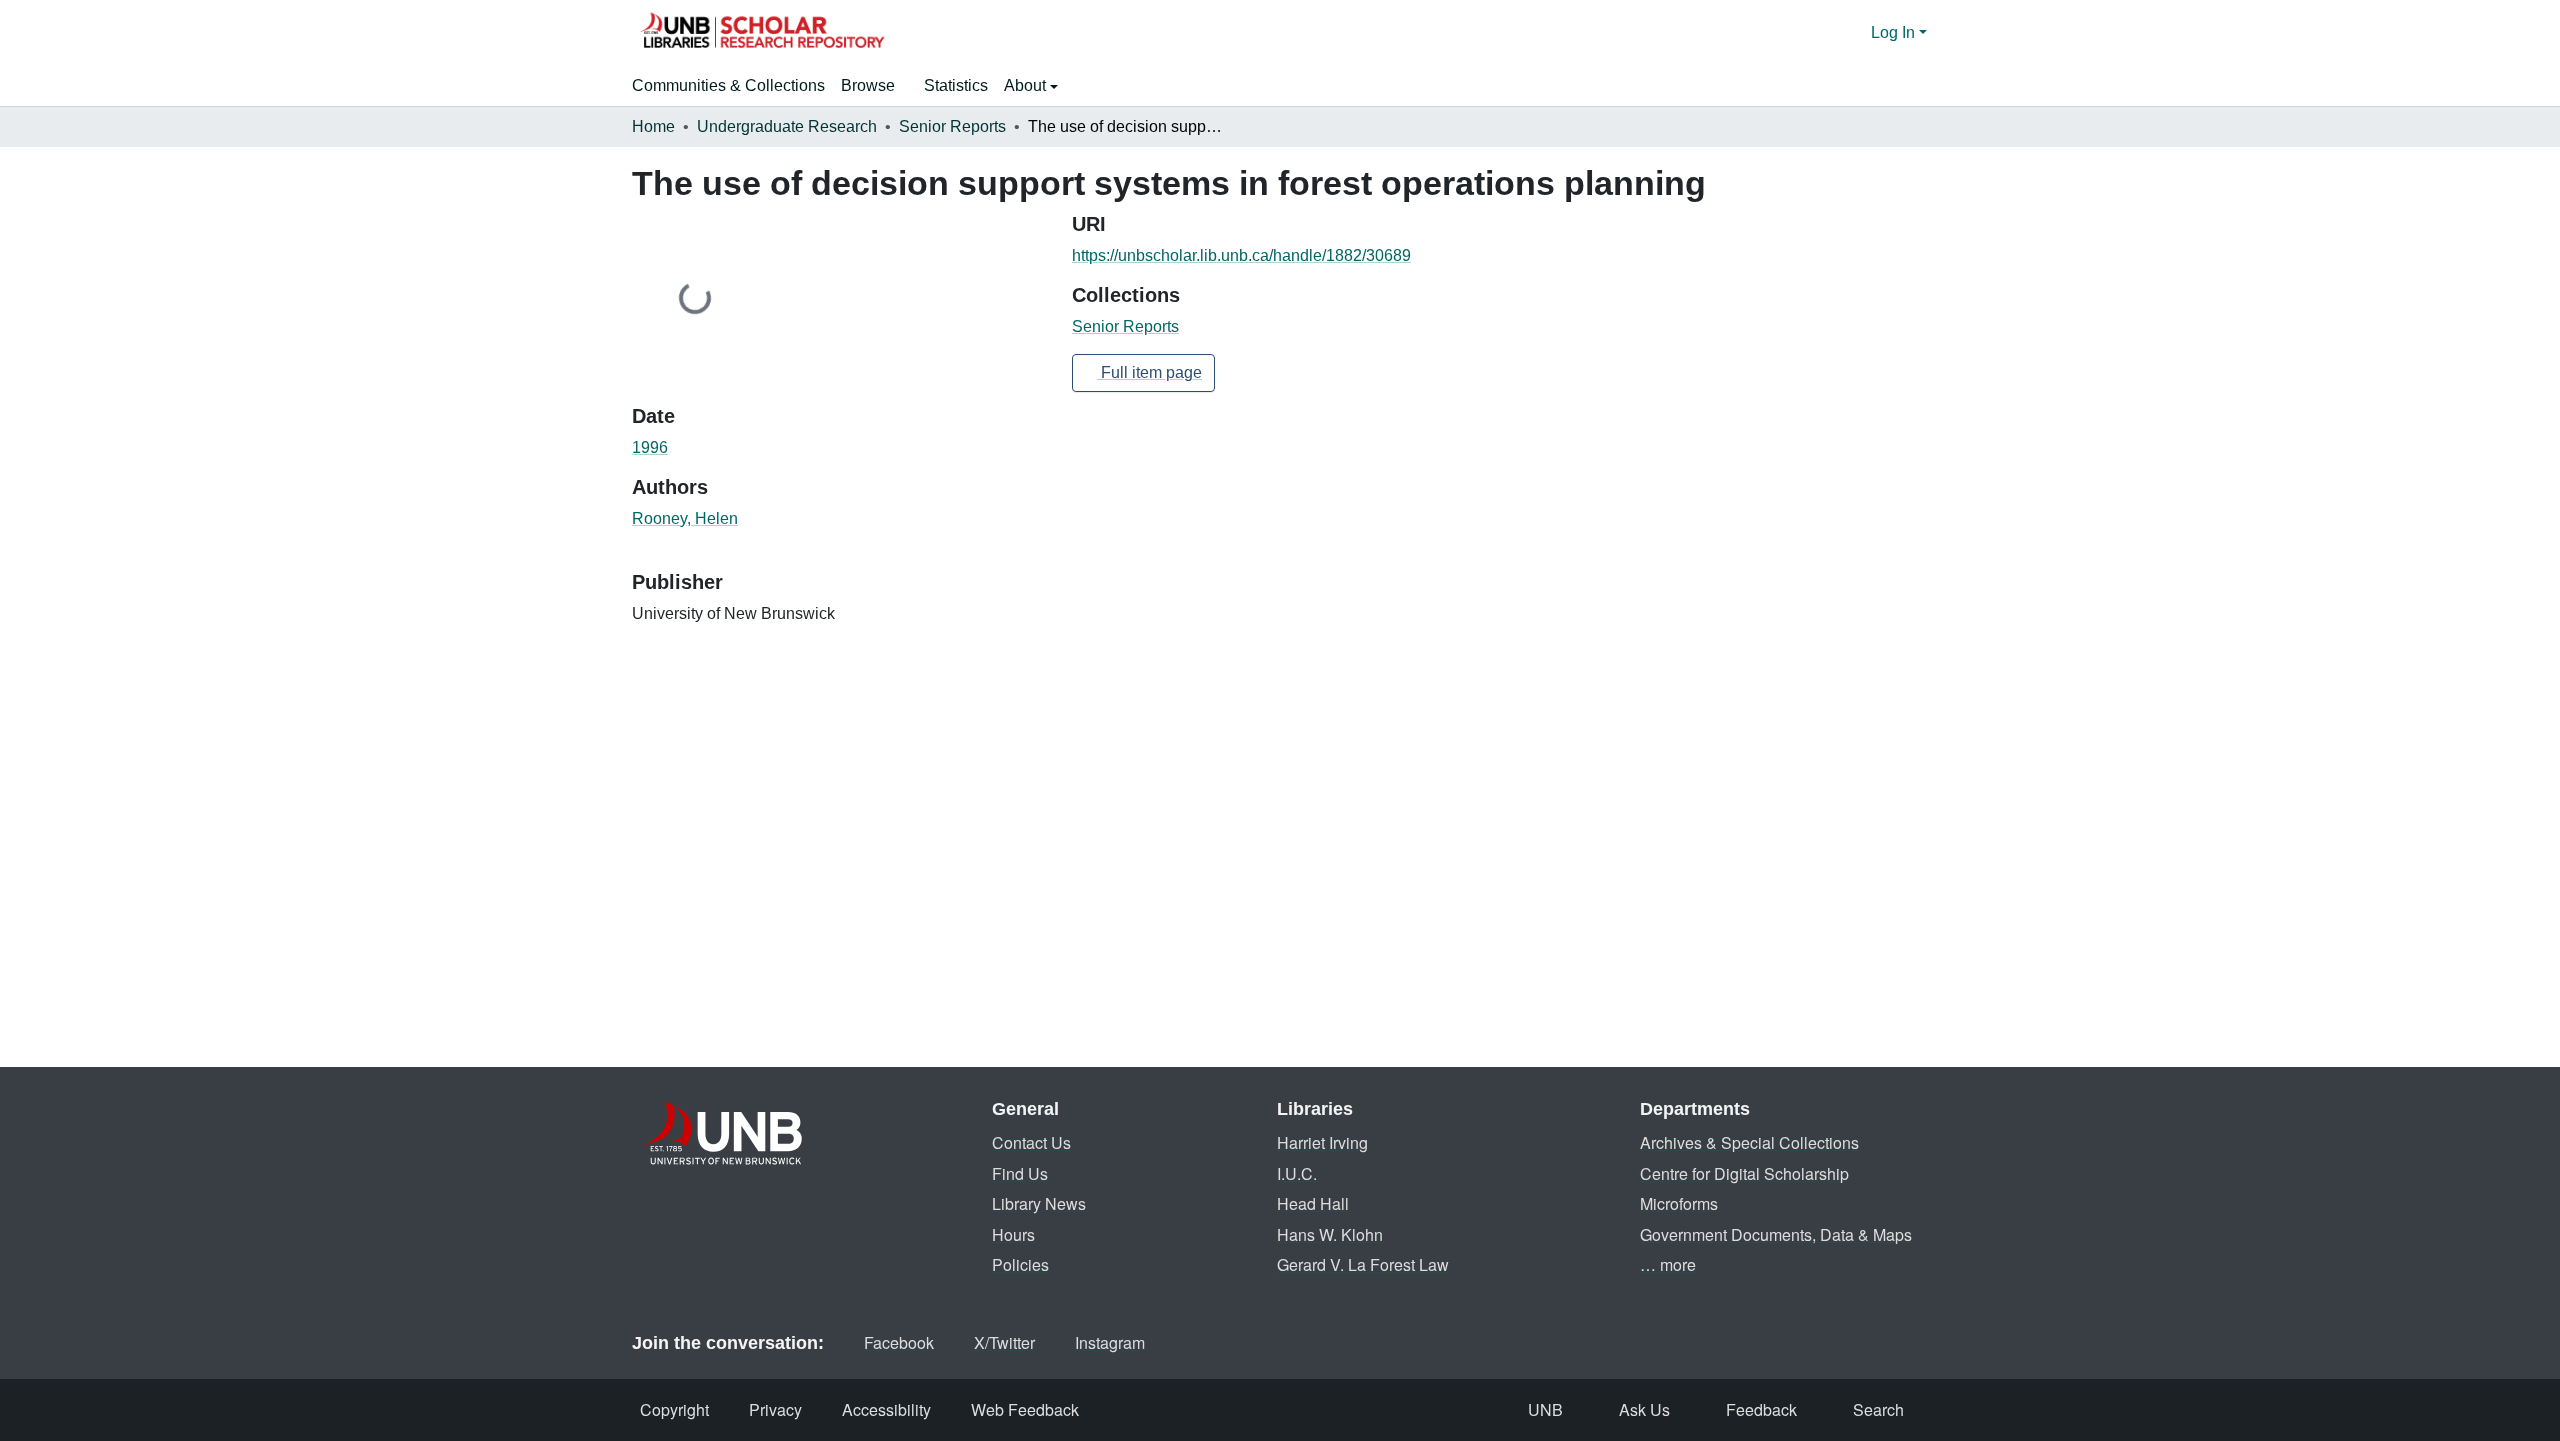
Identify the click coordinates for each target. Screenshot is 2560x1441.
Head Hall (1313, 1203)
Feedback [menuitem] (1761, 1409)
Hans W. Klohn (1330, 1234)
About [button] (1027, 85)
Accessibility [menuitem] (886, 1409)
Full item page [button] (1149, 372)
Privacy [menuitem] (775, 1409)
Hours (1013, 1234)
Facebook (899, 1342)
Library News (1039, 1203)
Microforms (1679, 1203)
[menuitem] (874, 86)
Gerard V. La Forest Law (1363, 1264)
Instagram (1110, 1342)
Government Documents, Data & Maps (1776, 1234)
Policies (1020, 1264)
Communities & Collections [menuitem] (728, 85)
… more (1668, 1264)
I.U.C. (1297, 1173)
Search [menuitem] (1878, 1409)
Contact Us (1031, 1142)
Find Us (1020, 1173)
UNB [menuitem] (1545, 1409)
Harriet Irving (1322, 1142)
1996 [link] (650, 447)
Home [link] (653, 126)
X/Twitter (1004, 1342)
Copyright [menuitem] (674, 1409)
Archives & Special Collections (1749, 1142)
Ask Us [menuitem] (1644, 1409)
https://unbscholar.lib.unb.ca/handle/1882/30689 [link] (1241, 255)
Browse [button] (868, 85)
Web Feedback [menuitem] (1025, 1409)
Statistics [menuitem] (956, 85)
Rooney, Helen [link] (685, 518)
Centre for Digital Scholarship (1744, 1173)
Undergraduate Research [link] (787, 126)
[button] (762, 33)
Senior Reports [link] (952, 126)
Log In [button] (1895, 32)
